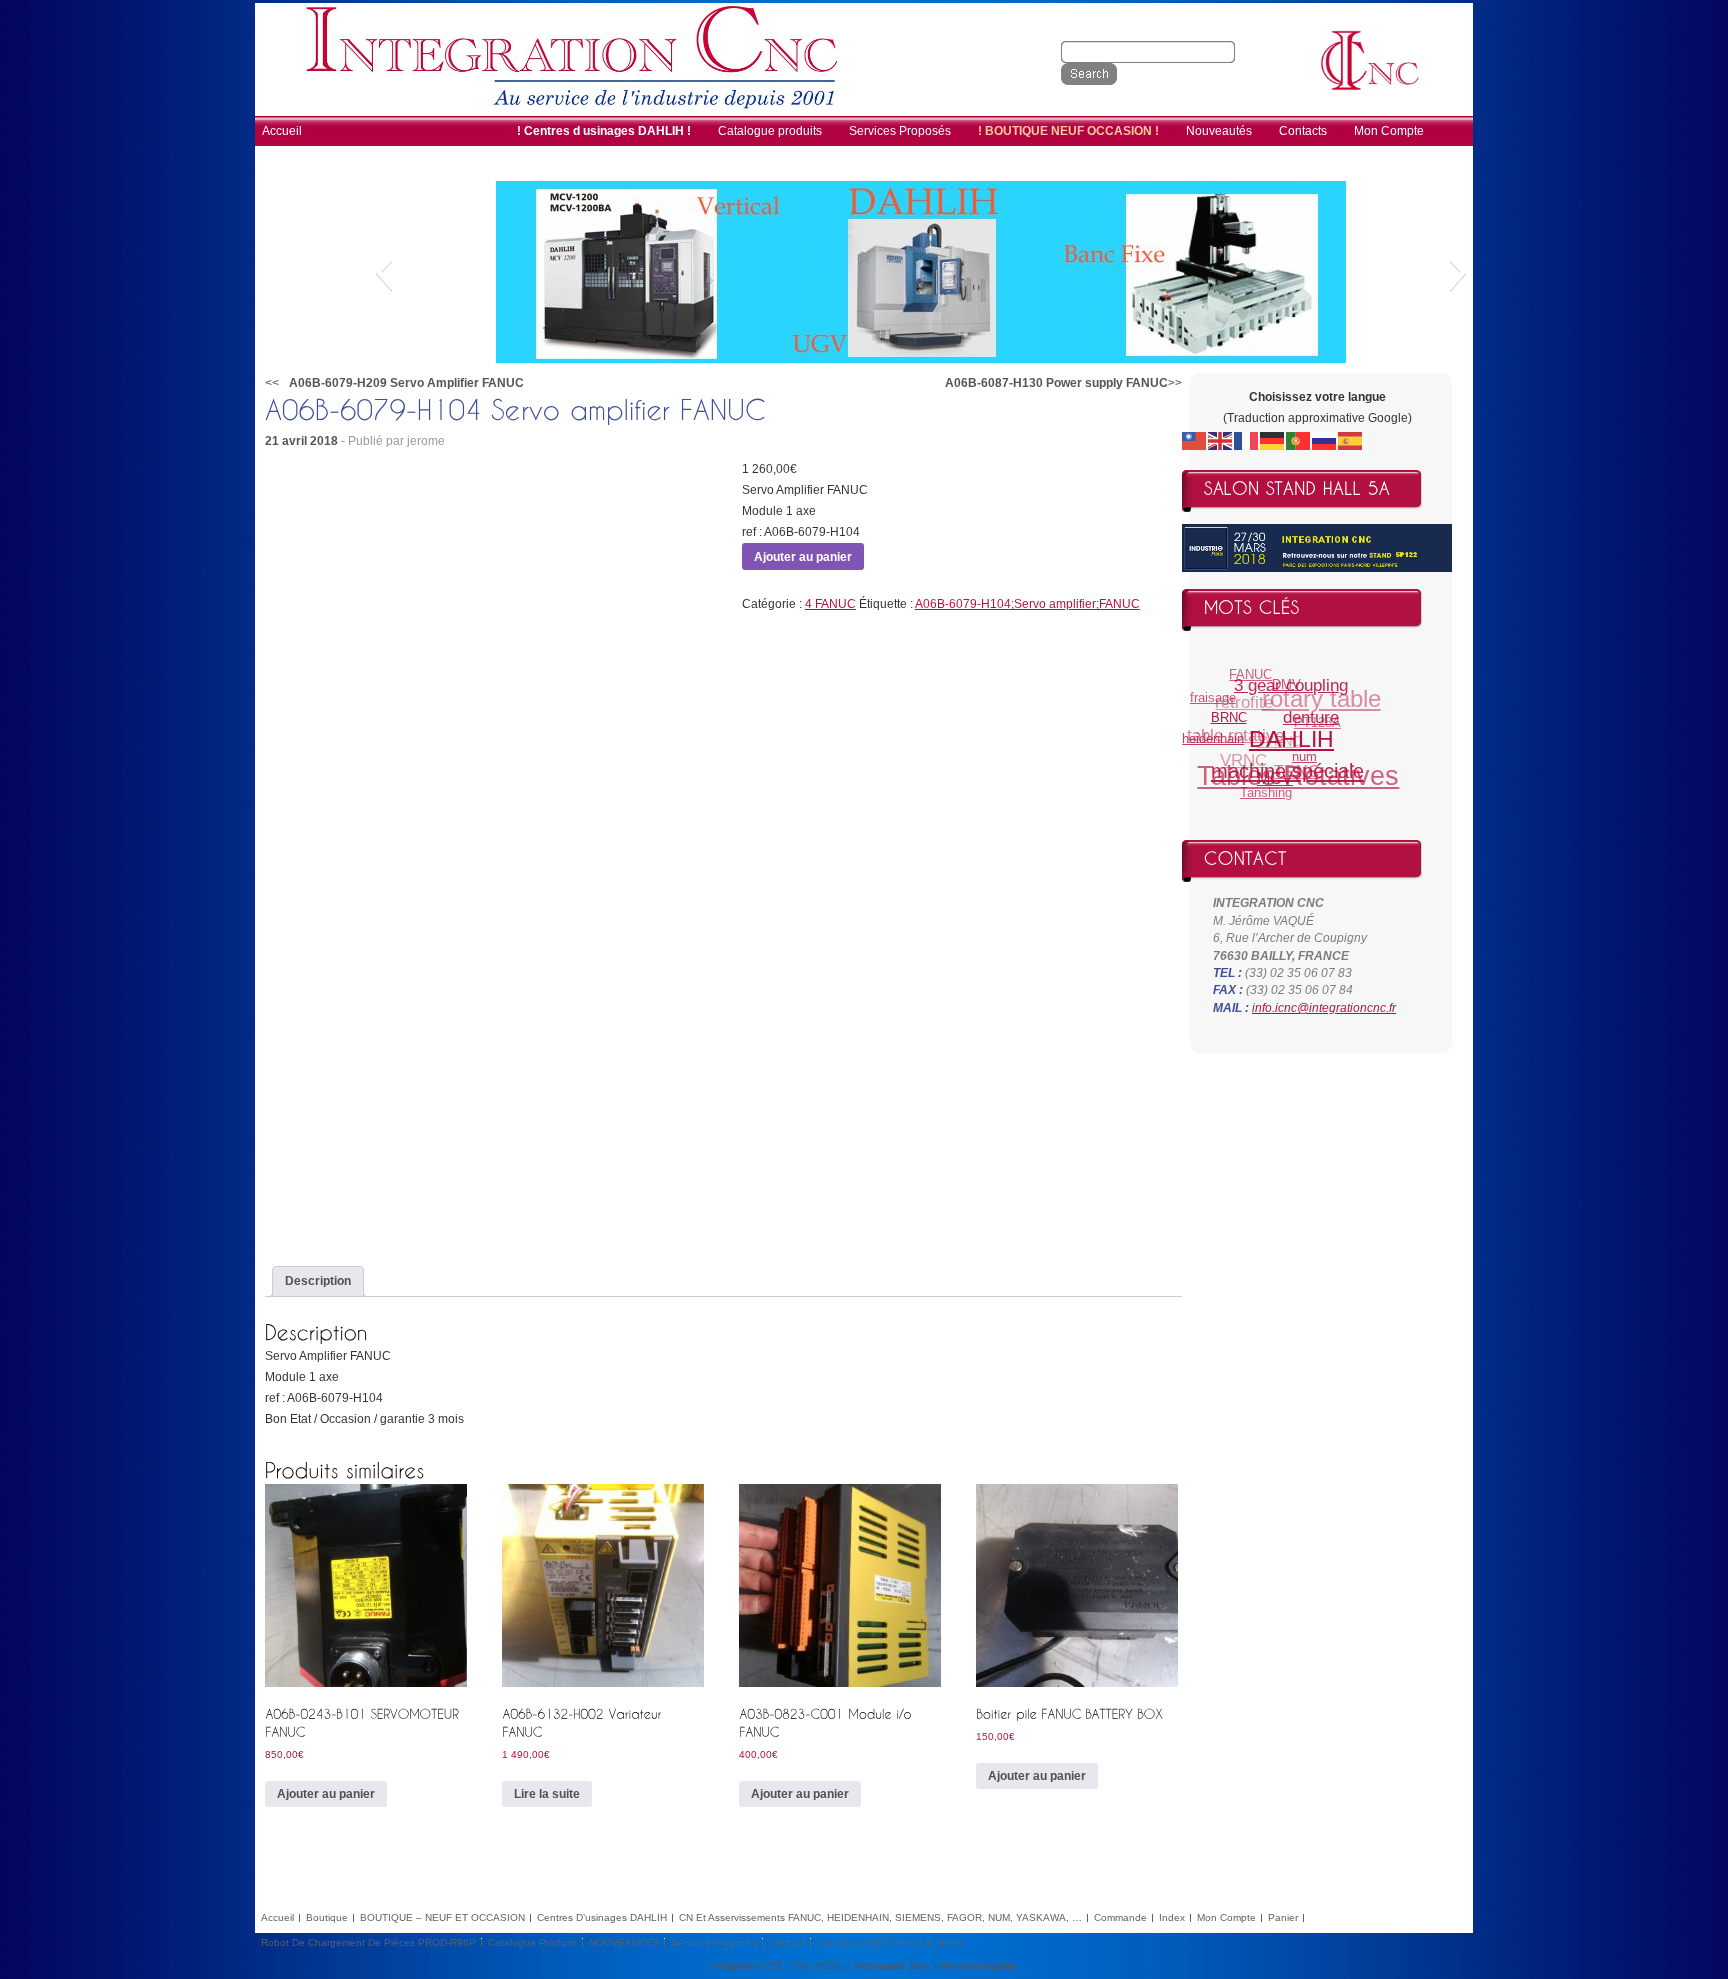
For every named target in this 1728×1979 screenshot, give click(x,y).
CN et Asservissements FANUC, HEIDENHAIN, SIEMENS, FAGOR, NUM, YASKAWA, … (880, 1917)
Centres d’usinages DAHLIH (602, 1917)
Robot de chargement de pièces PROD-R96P (368, 1942)
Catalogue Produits (532, 1942)
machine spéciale (1276, 772)
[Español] (1351, 440)
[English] (1221, 440)
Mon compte (1226, 1917)
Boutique (327, 1917)
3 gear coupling (1295, 694)
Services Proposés (714, 1942)
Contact (787, 1942)
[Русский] (1325, 440)
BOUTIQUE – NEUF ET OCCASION (442, 1917)
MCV (1262, 787)
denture (1308, 734)
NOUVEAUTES (624, 1942)
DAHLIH (1283, 752)
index (1172, 1917)
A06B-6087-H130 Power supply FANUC (1056, 383)
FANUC (1262, 673)
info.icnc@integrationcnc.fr (1324, 1008)
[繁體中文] (1195, 440)
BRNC (1226, 722)
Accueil (277, 1917)
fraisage (1220, 689)
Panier (1283, 1917)
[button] (383, 272)
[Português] (1299, 440)
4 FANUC (830, 604)
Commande (1120, 1917)
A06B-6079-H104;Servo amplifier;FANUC (1027, 604)
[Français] (1247, 440)
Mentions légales (978, 1965)
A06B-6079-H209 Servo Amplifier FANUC (406, 383)
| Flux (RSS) (816, 1965)
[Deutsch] (1273, 440)
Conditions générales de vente (890, 1942)
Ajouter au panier (803, 557)
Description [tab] (318, 1281)
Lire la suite (547, 1794)
